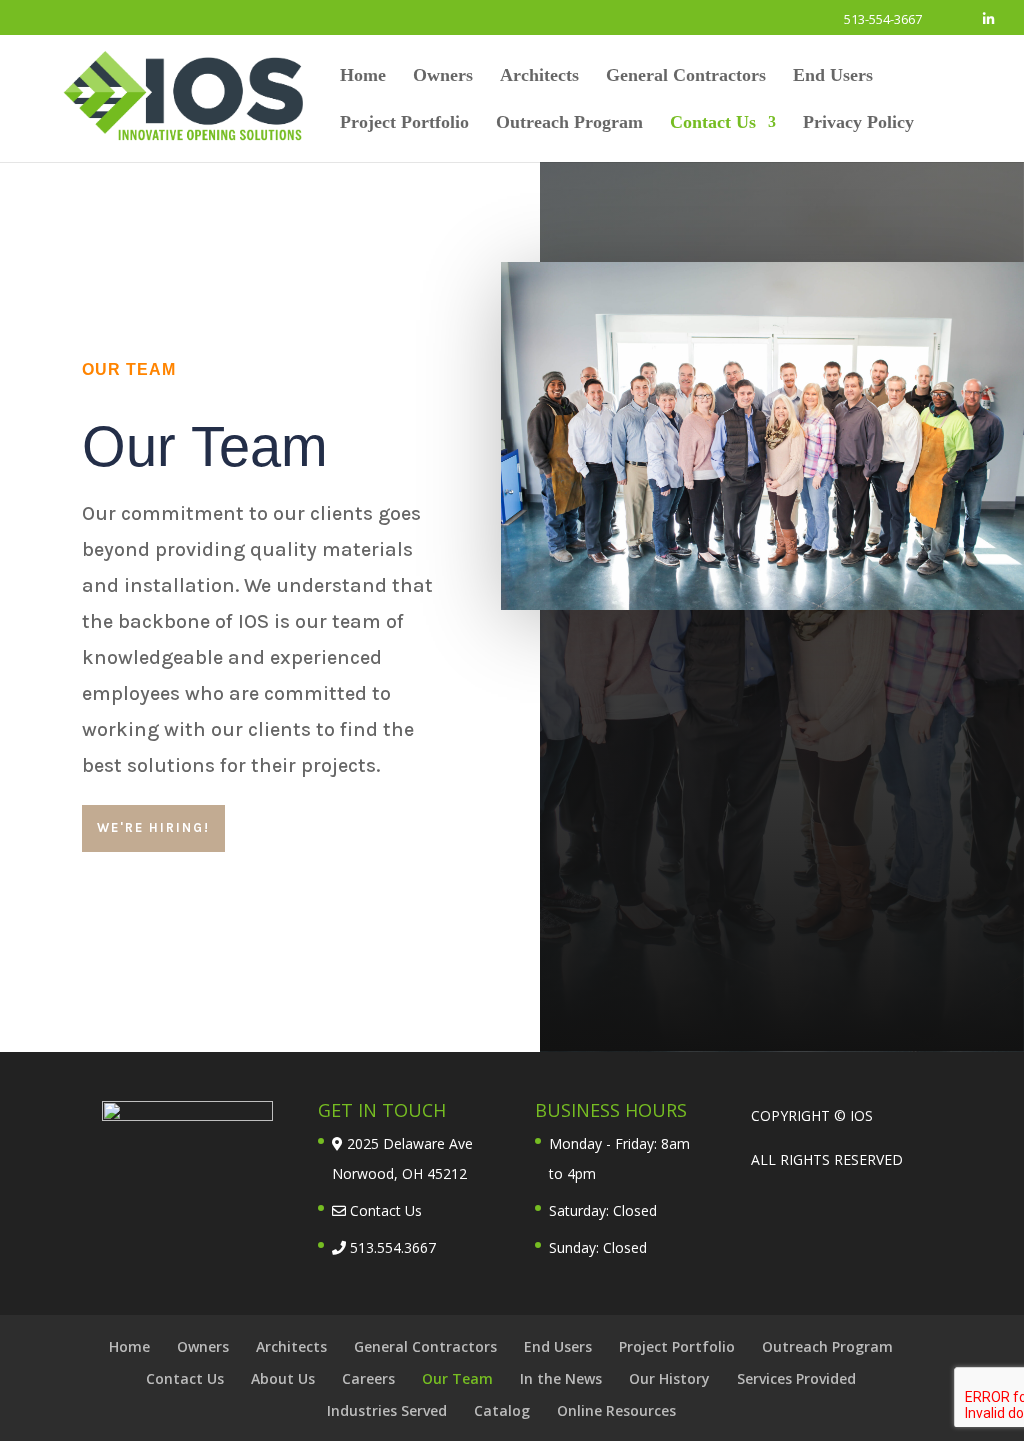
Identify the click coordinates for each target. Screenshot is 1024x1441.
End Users (833, 76)
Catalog (502, 1410)
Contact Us (713, 123)
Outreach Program (569, 123)
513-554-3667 (883, 19)
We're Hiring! (153, 827)
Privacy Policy (858, 123)
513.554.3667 (391, 1247)
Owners (443, 76)
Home (363, 76)
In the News (561, 1378)
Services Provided (796, 1378)
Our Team (457, 1378)
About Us (283, 1378)
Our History (669, 1378)
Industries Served (387, 1410)
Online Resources (616, 1410)
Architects (539, 76)
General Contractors (686, 76)
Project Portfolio (404, 123)
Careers (368, 1378)
